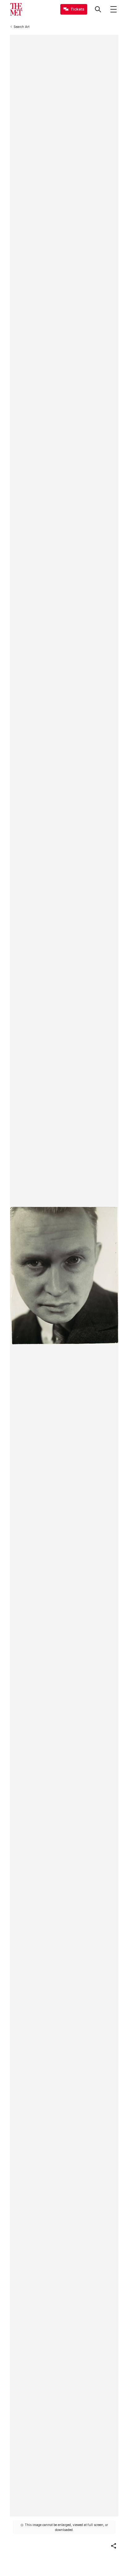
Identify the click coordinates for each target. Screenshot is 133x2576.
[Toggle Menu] (114, 9)
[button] (114, 2546)
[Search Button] (98, 9)
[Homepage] (16, 9)
